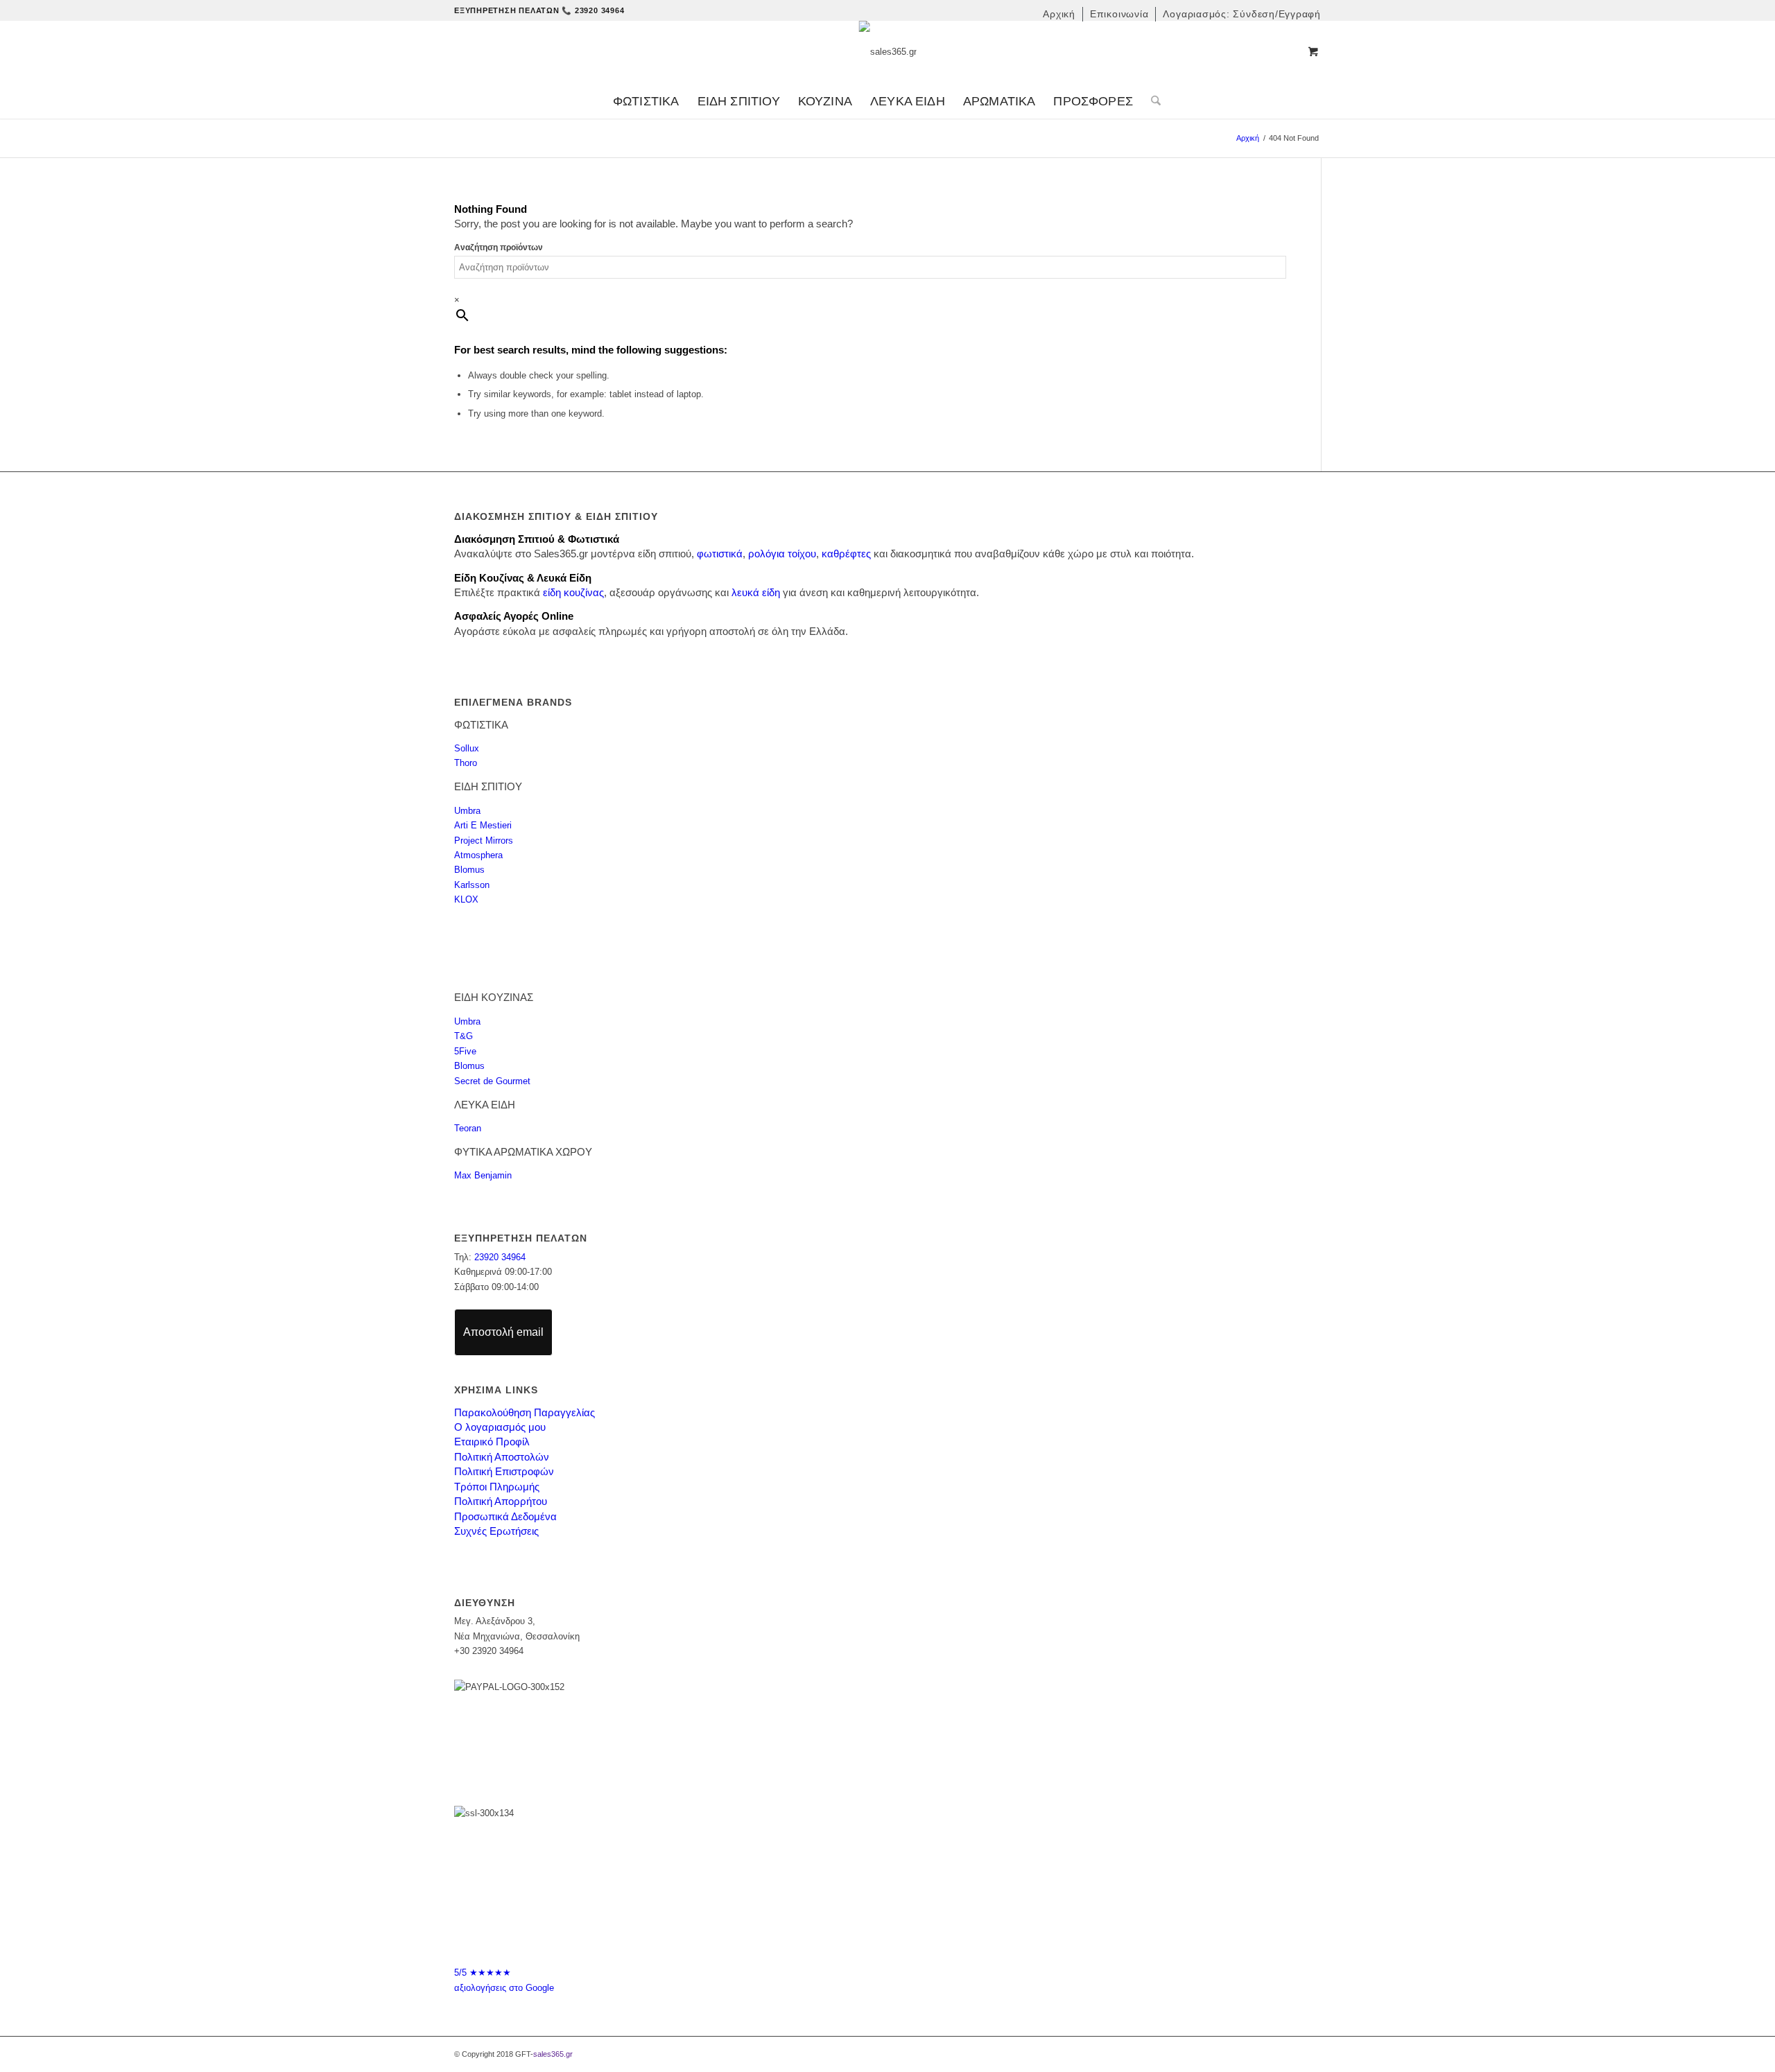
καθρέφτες (846, 554)
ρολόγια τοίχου (782, 554)
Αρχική (1248, 138)
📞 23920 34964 (593, 10)
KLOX (466, 899)
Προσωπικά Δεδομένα (505, 1516)
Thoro (466, 763)
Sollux (467, 748)
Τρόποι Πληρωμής (497, 1487)
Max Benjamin (483, 1175)
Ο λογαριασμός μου (500, 1427)
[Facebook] (874, 1934)
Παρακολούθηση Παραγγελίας (525, 1412)
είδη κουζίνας (573, 592)
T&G (464, 1036)
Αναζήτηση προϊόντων (499, 247)
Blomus (469, 870)
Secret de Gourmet (492, 1081)
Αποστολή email (503, 1332)
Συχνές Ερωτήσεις (496, 1531)
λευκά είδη (756, 592)
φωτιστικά (720, 554)
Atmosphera (478, 855)
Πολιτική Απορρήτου (501, 1501)
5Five (465, 1051)
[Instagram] (901, 1934)
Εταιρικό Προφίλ (492, 1442)
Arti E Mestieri (483, 825)
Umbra (467, 811)
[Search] (1151, 101)
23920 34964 (500, 1257)
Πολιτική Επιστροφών (504, 1471)
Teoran (468, 1128)
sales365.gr (553, 2054)
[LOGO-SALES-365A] (888, 52)
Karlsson (472, 885)
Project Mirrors (484, 841)
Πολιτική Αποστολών (502, 1457)
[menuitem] (1059, 14)
